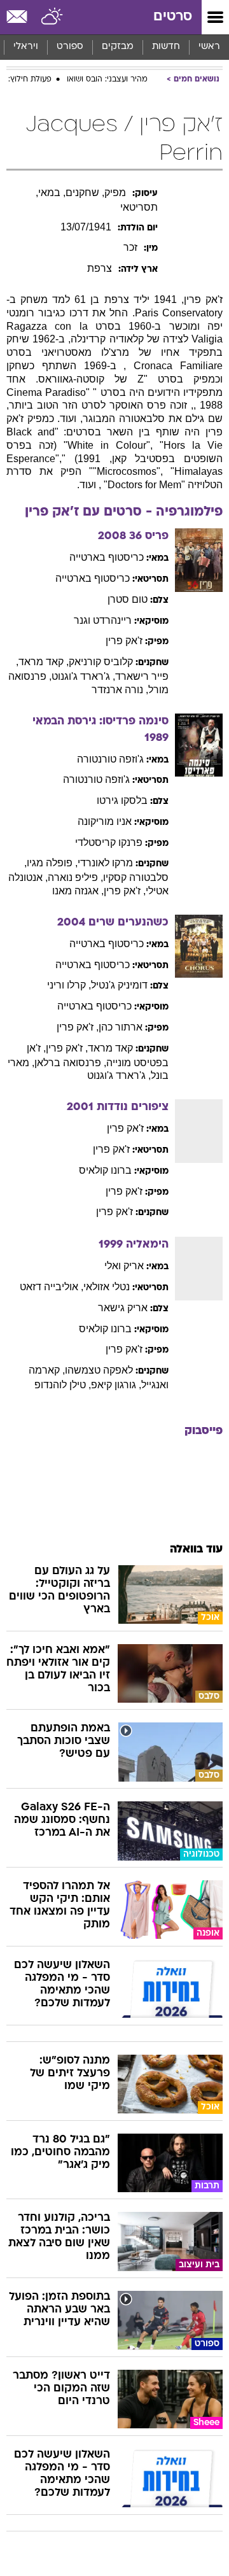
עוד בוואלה (196, 1550)
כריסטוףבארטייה (107, 557)
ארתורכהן (121, 1027)
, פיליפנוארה (75, 877)
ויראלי (26, 47)
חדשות (166, 47)
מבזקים (118, 47)
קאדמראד (110, 1048)
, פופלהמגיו (52, 863)
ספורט (70, 47)
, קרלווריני (69, 985)
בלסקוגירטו (122, 800)
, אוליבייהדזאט (52, 1287)
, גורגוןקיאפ (116, 1385)
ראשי (209, 47)
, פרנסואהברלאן (70, 1063)
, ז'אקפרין (125, 891)
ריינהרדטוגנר (103, 620)
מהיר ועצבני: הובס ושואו (107, 80)
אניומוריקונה (105, 821)
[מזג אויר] (52, 17)
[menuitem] (166, 47)
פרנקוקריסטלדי (109, 842)
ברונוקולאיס (105, 1170)
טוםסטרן (128, 599)
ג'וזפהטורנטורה (110, 759)
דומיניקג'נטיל (119, 985)
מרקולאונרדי (105, 863)
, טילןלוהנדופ (63, 1385)
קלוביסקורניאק (101, 662)
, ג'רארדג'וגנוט (83, 676)
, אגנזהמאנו (78, 891)
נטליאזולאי (107, 1287)
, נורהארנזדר (120, 690)
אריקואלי (124, 1266)
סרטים (173, 17)
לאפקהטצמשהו (99, 1370)
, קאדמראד (44, 662)
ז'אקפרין (124, 641)
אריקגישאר (123, 1308)
